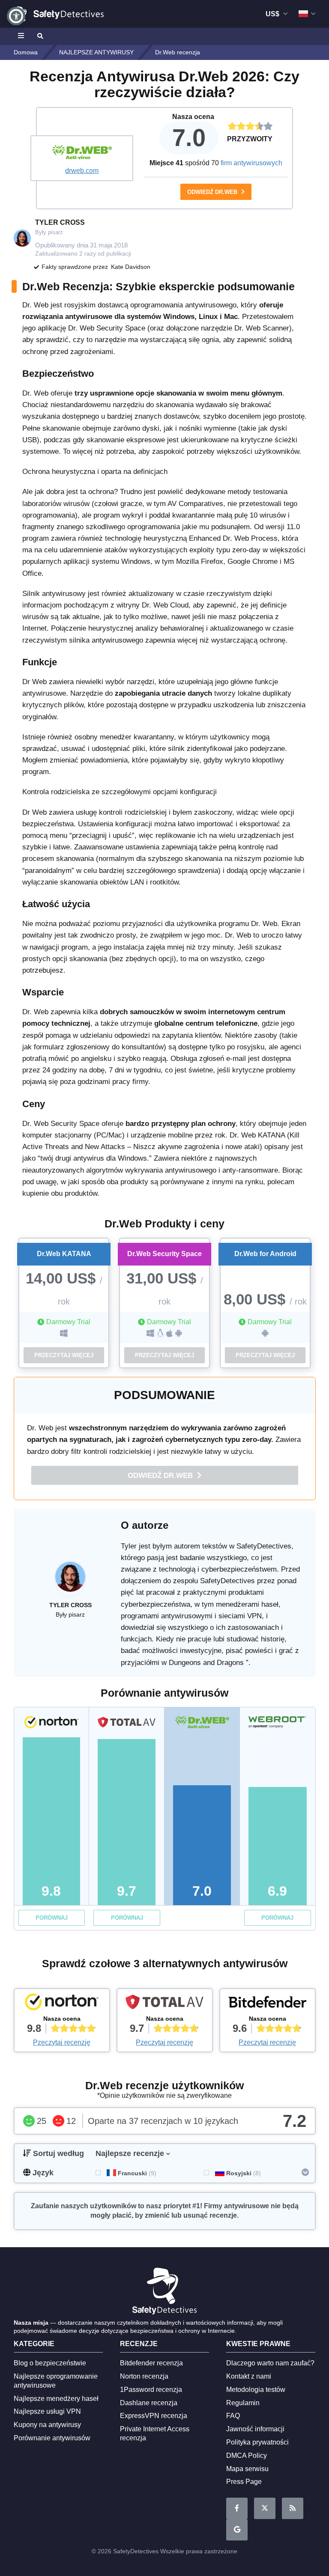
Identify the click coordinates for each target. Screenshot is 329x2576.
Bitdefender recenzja (151, 2363)
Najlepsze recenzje (130, 2153)
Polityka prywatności (257, 2442)
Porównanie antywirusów (52, 2438)
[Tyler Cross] (70, 1581)
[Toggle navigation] (22, 36)
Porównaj (52, 1918)
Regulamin (243, 2403)
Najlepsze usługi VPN (47, 2411)
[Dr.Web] (82, 153)
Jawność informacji (255, 2429)
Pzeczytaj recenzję (62, 2042)
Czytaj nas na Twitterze (265, 2508)
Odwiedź (161, 1476)
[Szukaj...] (39, 36)
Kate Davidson (131, 267)
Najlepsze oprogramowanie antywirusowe (56, 2381)
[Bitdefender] (268, 2004)
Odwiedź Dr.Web (213, 192)
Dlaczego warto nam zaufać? (270, 2363)
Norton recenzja (144, 2376)
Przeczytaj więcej (64, 1355)
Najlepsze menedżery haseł (56, 2399)
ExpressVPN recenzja (154, 2416)
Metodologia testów (256, 2390)
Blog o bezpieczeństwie (50, 2363)
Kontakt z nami (249, 2376)
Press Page (244, 2482)
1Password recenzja (151, 2390)
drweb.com (82, 171)
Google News (237, 2530)
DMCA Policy (247, 2455)
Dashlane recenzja (149, 2403)
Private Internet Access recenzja (155, 2433)
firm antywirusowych (251, 163)
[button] (16, 16)
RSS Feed (293, 2508)
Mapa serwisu (247, 2469)
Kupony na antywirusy (47, 2425)
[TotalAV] (165, 2004)
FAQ (233, 2416)
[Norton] (62, 2004)
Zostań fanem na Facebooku (237, 2508)
